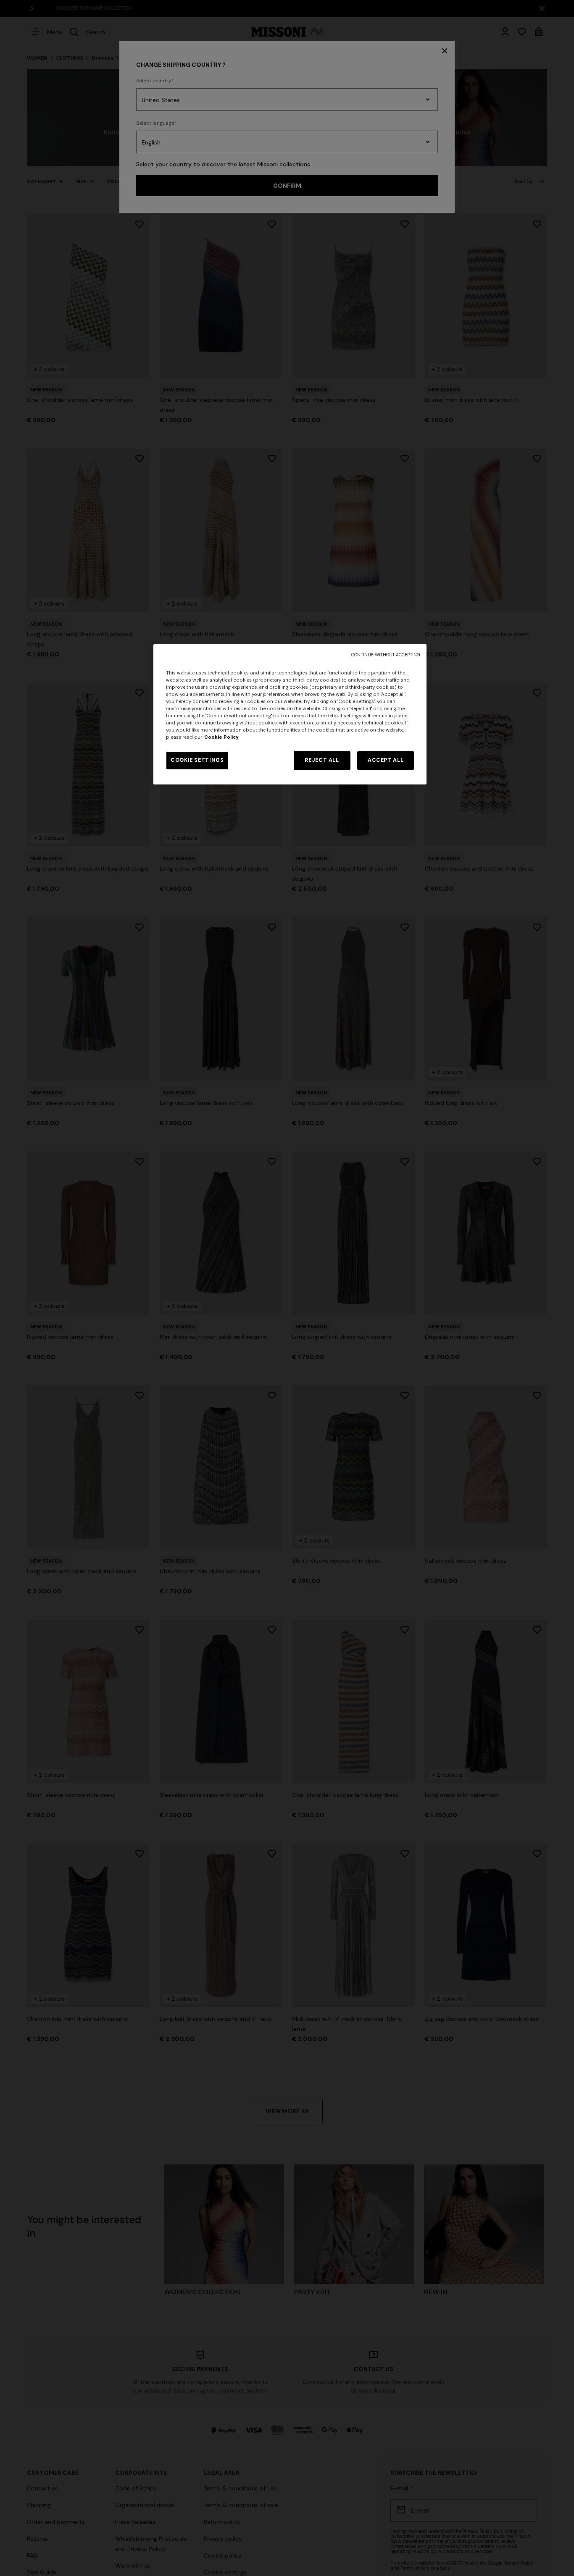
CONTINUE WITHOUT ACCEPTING (386, 655)
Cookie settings (197, 760)
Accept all (386, 760)
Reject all (322, 760)
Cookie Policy (221, 737)
